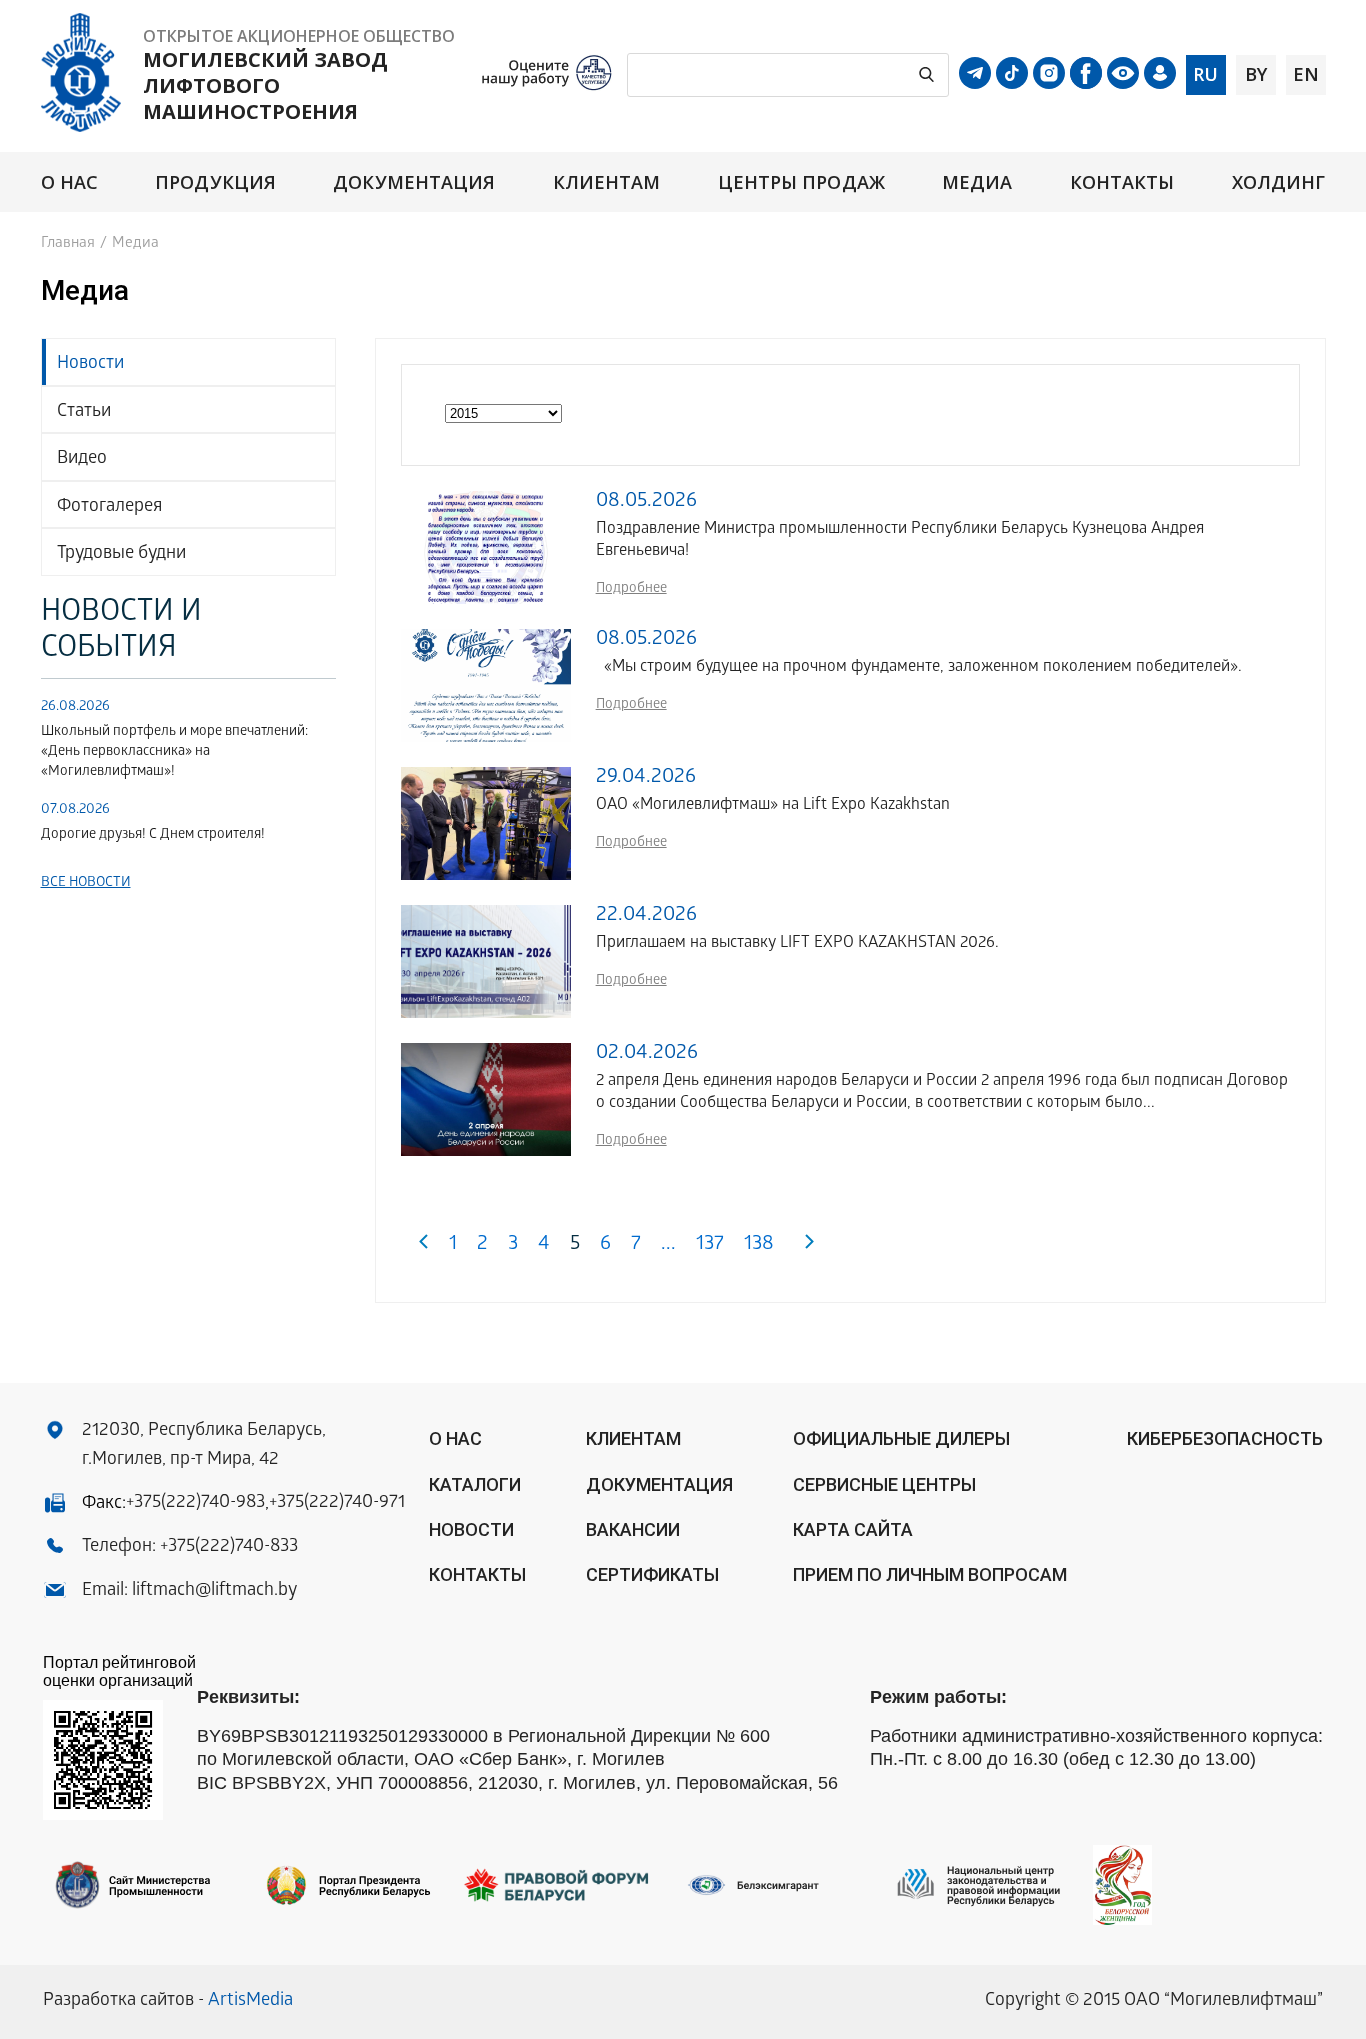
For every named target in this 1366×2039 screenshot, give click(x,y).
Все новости (86, 883)
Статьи (84, 412)
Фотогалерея (109, 507)
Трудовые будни (121, 554)
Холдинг (1279, 182)
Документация (414, 182)
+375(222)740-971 (337, 1503)
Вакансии (633, 1529)
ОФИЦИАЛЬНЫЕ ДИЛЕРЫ (901, 1438)
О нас (69, 182)
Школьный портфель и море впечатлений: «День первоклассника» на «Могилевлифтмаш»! (174, 752)
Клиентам (607, 182)
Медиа (977, 182)
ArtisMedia (250, 2001)
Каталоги (475, 1484)
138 (759, 1245)
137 (710, 1245)
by (1256, 74)
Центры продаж (801, 182)
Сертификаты (652, 1574)
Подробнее (631, 589)
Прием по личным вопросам (930, 1574)
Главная (68, 244)
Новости (90, 364)
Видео (82, 459)
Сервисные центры (884, 1484)
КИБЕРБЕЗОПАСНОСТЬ (1225, 1438)
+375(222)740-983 (195, 1503)
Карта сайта (853, 1529)
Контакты (1122, 182)
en (1306, 74)
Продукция (215, 182)
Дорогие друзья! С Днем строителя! (153, 835)
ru (1205, 74)
